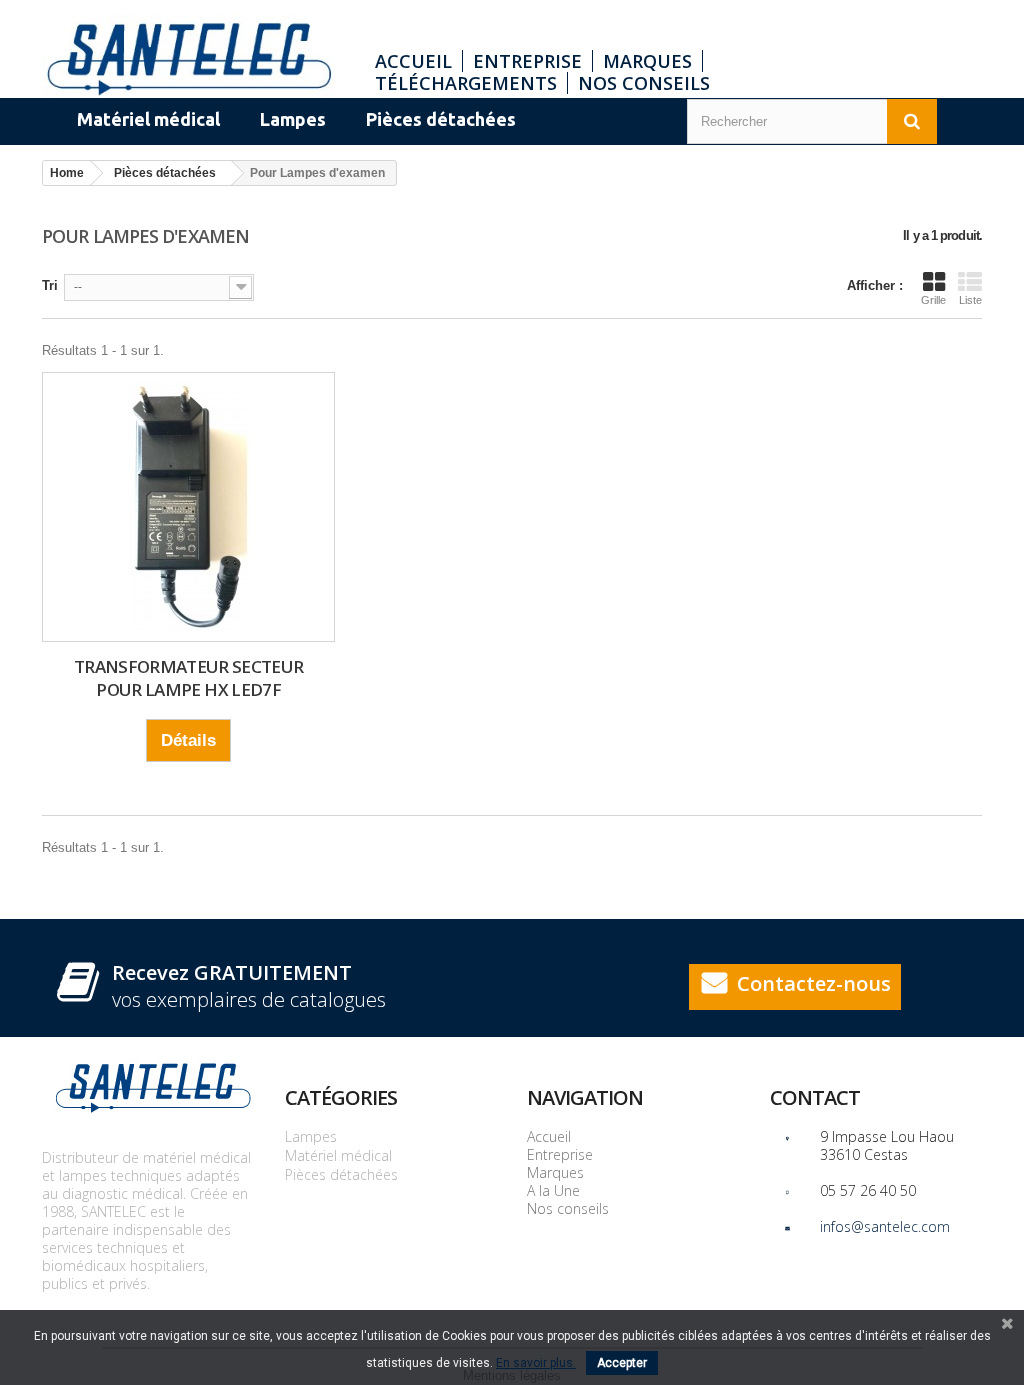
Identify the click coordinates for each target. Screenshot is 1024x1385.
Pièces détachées (341, 1174)
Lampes (311, 1136)
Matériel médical (338, 1155)
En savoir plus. (536, 1363)
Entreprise (527, 61)
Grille (933, 300)
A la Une (553, 1190)
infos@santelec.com (885, 1226)
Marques (647, 61)
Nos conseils (644, 83)
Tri (50, 285)
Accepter (622, 1363)
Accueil (413, 61)
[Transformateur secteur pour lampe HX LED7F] (188, 507)
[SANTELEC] (188, 56)
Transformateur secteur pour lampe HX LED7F (189, 678)
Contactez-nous (814, 983)
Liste (970, 300)
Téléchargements (466, 83)
